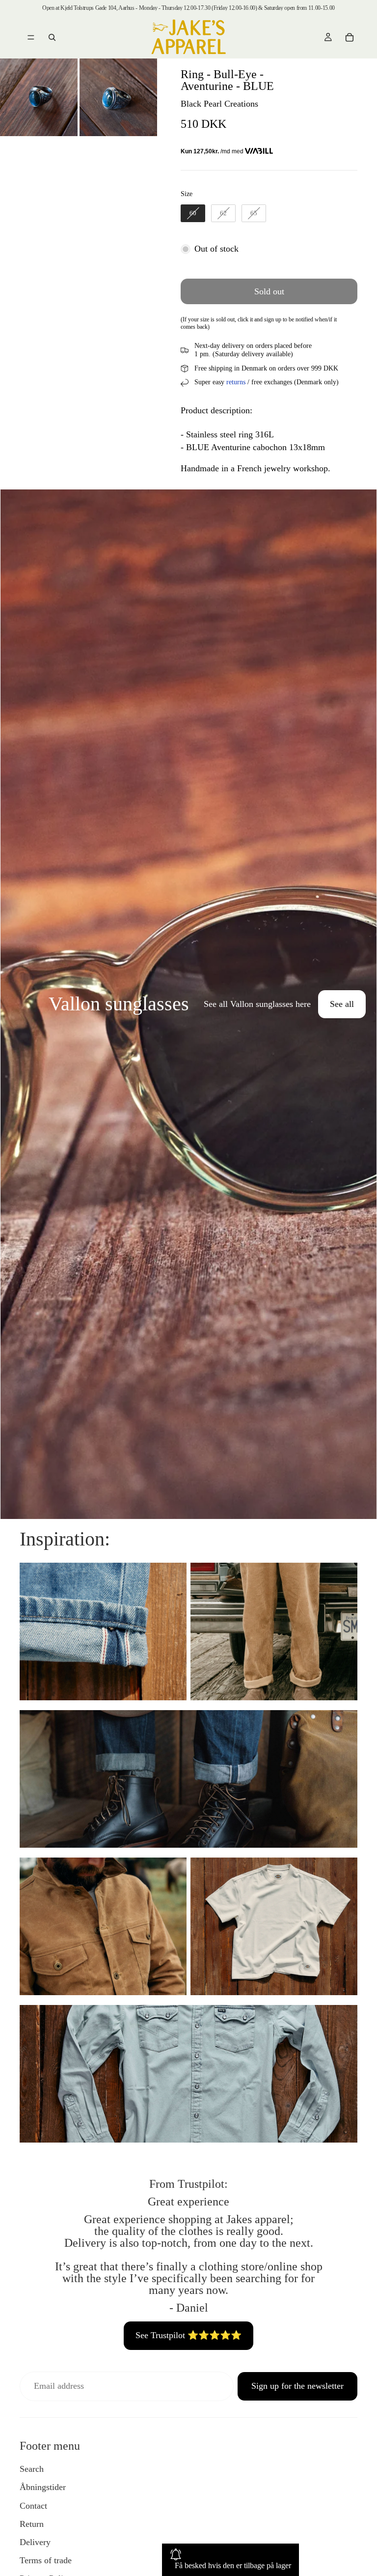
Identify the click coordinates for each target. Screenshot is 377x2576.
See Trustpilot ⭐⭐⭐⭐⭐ (188, 2335)
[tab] (14, 1004)
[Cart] (350, 37)
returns (236, 382)
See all (342, 1004)
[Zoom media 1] (39, 97)
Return (32, 2524)
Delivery (35, 2542)
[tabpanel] (188, 1004)
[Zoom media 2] (118, 97)
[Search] (52, 37)
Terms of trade (46, 2560)
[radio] (193, 213)
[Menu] (31, 37)
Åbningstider (43, 2487)
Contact (33, 2506)
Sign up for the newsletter (297, 2386)
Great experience (188, 2202)
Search (32, 2469)
